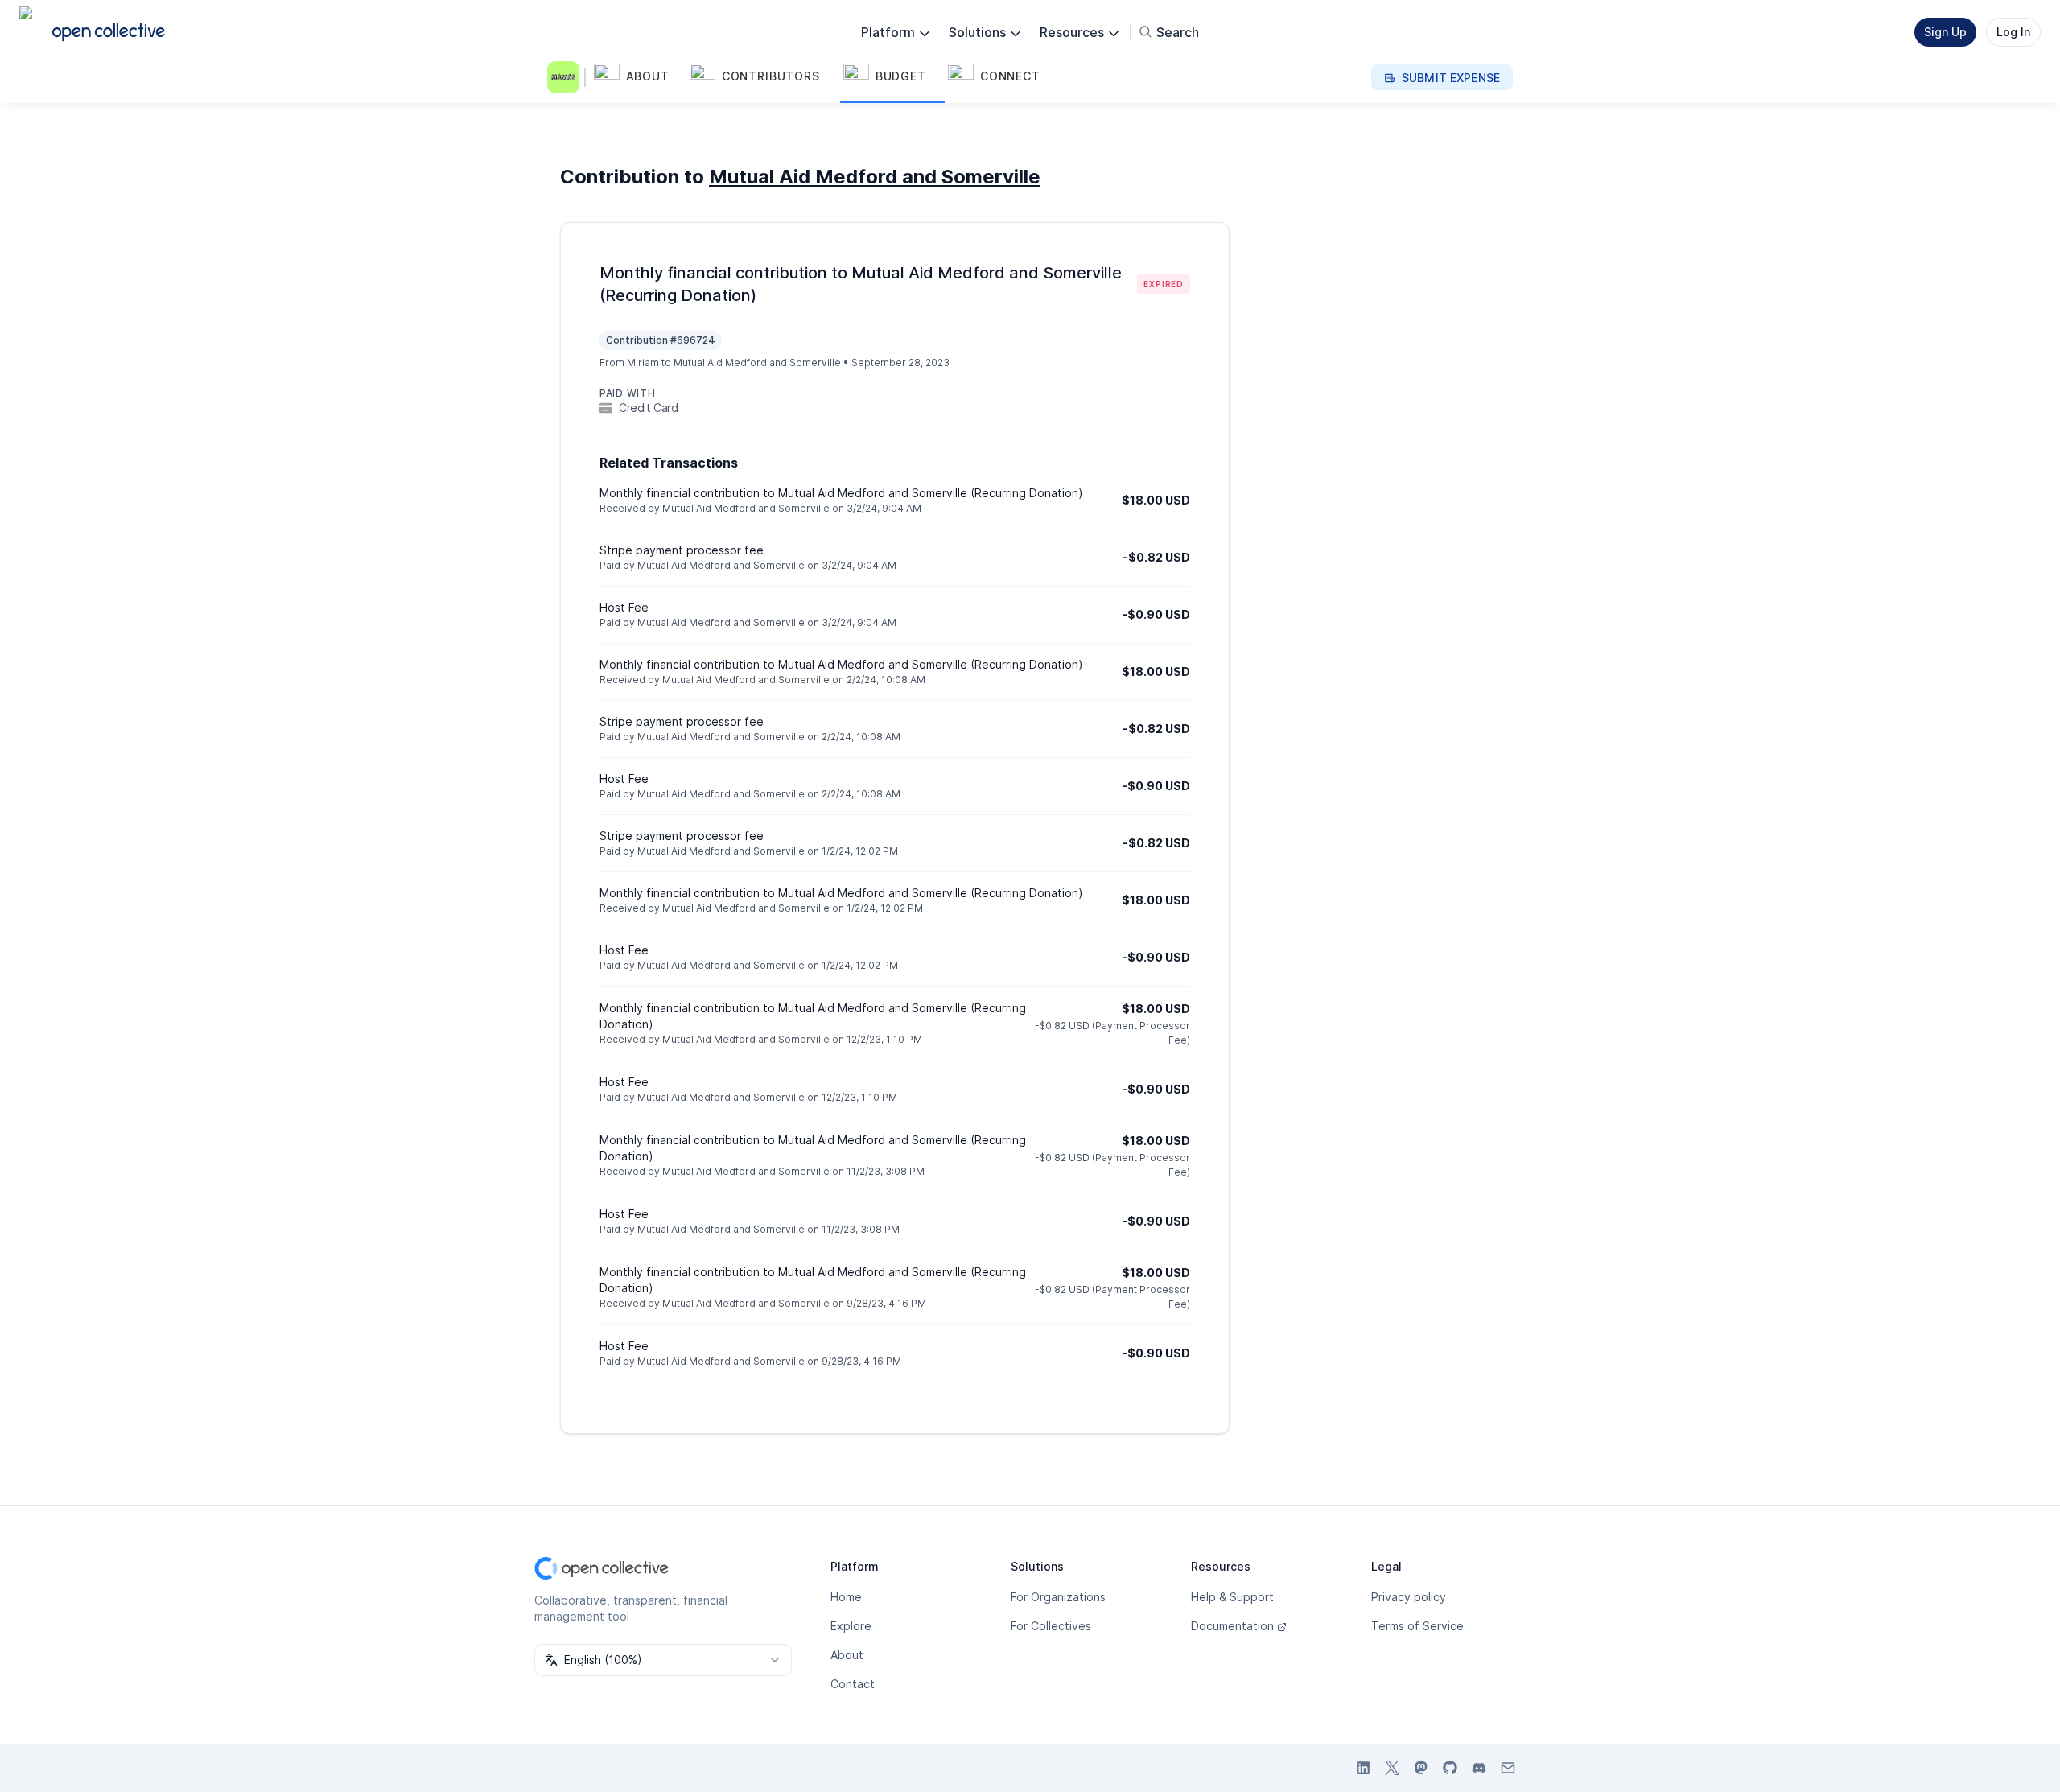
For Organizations (1058, 1597)
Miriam (643, 363)
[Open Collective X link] (1392, 1768)
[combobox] (663, 1660)
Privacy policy (1409, 1597)
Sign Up (1945, 32)
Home (846, 1597)
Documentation (1232, 1626)
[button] (639, 77)
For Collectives (1051, 1626)
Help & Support (1232, 1597)
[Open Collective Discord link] (1479, 1768)
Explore (851, 1626)
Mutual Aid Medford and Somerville (875, 177)
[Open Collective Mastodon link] (1421, 1768)
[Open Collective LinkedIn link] (1363, 1768)
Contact (853, 1684)
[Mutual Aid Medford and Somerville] (566, 77)
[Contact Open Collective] (1508, 1768)
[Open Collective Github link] (1450, 1768)
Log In (2013, 32)
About (847, 1655)
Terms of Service (1417, 1626)
